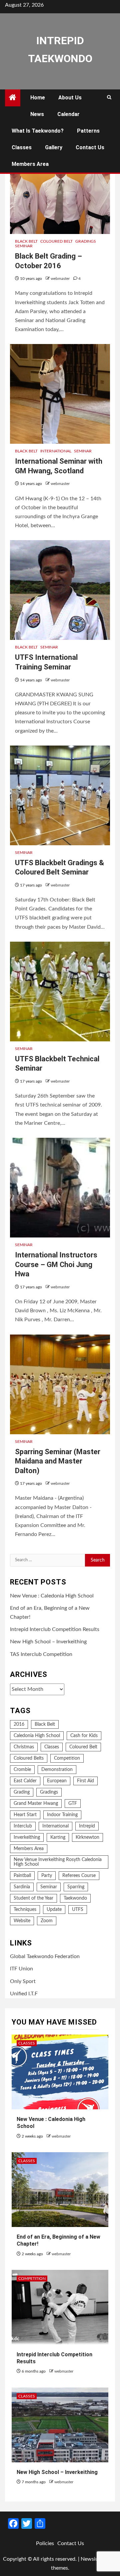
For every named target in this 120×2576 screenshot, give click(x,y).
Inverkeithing (27, 1837)
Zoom (47, 1921)
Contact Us (90, 147)
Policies (45, 2543)
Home (38, 98)
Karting (58, 1837)
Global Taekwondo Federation (45, 1956)
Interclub (23, 1826)
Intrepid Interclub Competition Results (55, 1629)
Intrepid (87, 1826)
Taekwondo (75, 1898)
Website (22, 1921)
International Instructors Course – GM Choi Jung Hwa (56, 1264)
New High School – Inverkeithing (48, 1642)
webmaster (61, 279)
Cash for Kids (84, 1736)
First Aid (85, 1781)
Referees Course (79, 1876)
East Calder (25, 1781)
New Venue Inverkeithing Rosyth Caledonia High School (58, 1862)
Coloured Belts (29, 1758)
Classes (22, 147)
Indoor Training (62, 1815)
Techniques (25, 1910)
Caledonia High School (37, 1736)
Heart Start (25, 1815)
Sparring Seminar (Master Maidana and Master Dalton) (58, 1461)
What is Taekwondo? (38, 131)
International (56, 451)
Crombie (22, 1770)
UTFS (78, 1910)
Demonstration (57, 1770)
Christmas (24, 1747)
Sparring (76, 1887)
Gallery (54, 147)
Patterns (88, 131)
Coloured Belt (56, 241)
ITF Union (21, 1969)
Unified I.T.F (24, 1994)
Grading (22, 1792)
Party (47, 1876)
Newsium (92, 2559)
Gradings (86, 241)
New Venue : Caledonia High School (52, 1596)
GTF (73, 1804)
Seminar (24, 246)
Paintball (22, 1876)
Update (54, 1910)
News (37, 114)
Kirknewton (87, 1837)
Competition (67, 1758)
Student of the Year (33, 1898)
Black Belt (26, 241)
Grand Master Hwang (36, 1804)
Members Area (30, 164)
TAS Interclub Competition (41, 1654)
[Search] (109, 98)
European (57, 1781)
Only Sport (23, 1981)
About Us (70, 98)
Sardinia (22, 1887)
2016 (19, 1724)
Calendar (68, 114)
